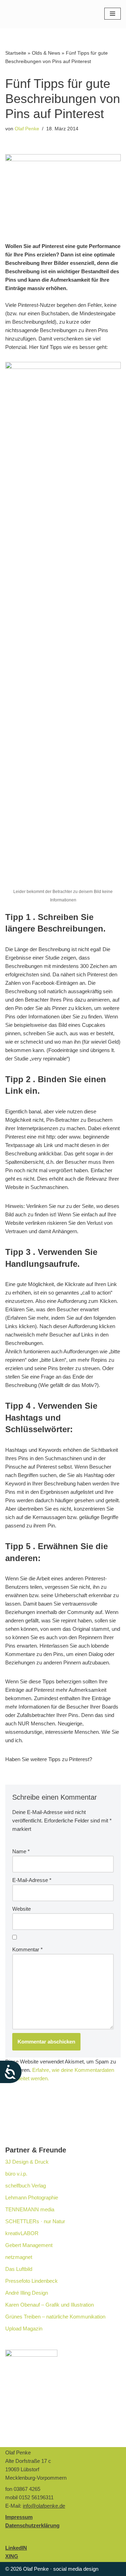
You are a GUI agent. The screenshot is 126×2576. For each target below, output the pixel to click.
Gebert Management (29, 2245)
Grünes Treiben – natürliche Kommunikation (55, 2317)
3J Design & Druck (27, 2162)
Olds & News (46, 53)
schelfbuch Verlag (26, 2186)
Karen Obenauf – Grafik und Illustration (50, 2305)
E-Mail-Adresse (32, 1880)
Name (21, 1851)
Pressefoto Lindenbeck (31, 2281)
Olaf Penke (27, 129)
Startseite (16, 53)
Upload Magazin (24, 2328)
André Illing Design (27, 2293)
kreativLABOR (22, 2233)
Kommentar (27, 1949)
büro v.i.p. (16, 2174)
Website (22, 1909)
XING (12, 2556)
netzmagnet (19, 2257)
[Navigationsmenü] (113, 14)
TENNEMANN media (30, 2209)
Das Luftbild (19, 2269)
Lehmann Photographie (32, 2197)
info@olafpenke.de (44, 2506)
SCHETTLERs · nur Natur (35, 2221)
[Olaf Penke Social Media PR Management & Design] (40, 14)
